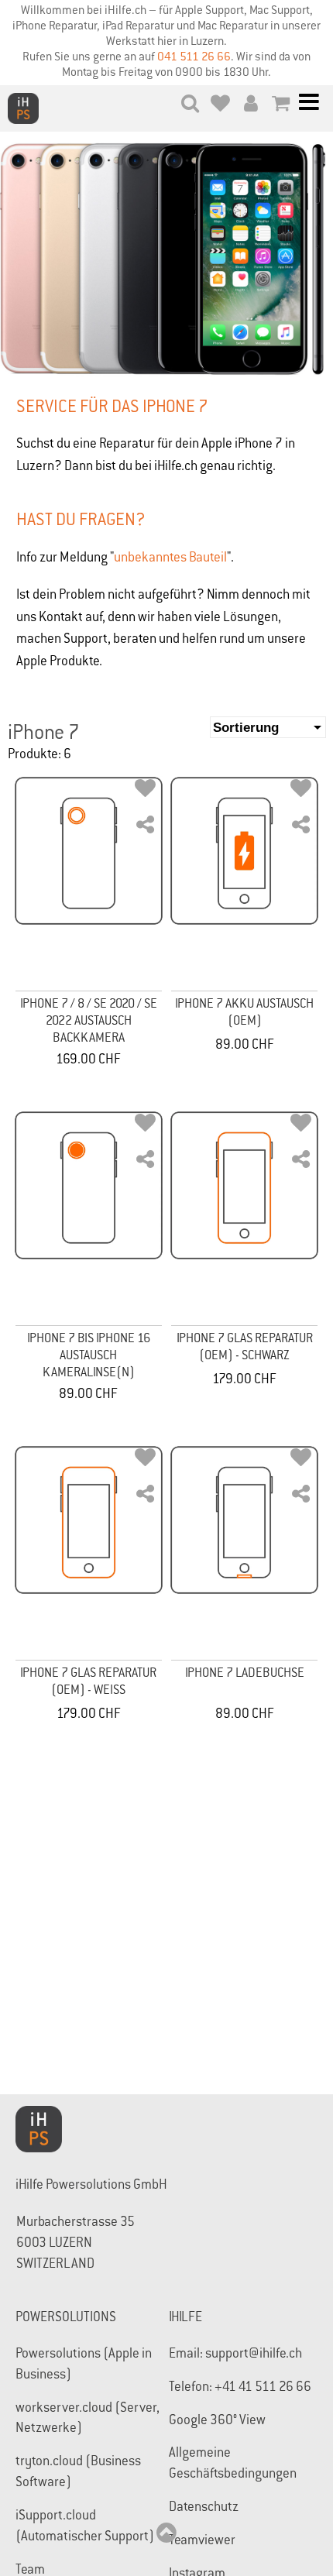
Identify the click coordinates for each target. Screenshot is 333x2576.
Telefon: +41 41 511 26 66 (240, 2388)
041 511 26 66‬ (194, 58)
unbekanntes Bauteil (170, 559)
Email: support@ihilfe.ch (235, 2355)
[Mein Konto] (251, 106)
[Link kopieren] (146, 828)
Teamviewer (202, 2542)
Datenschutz (204, 2508)
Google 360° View (217, 2421)
